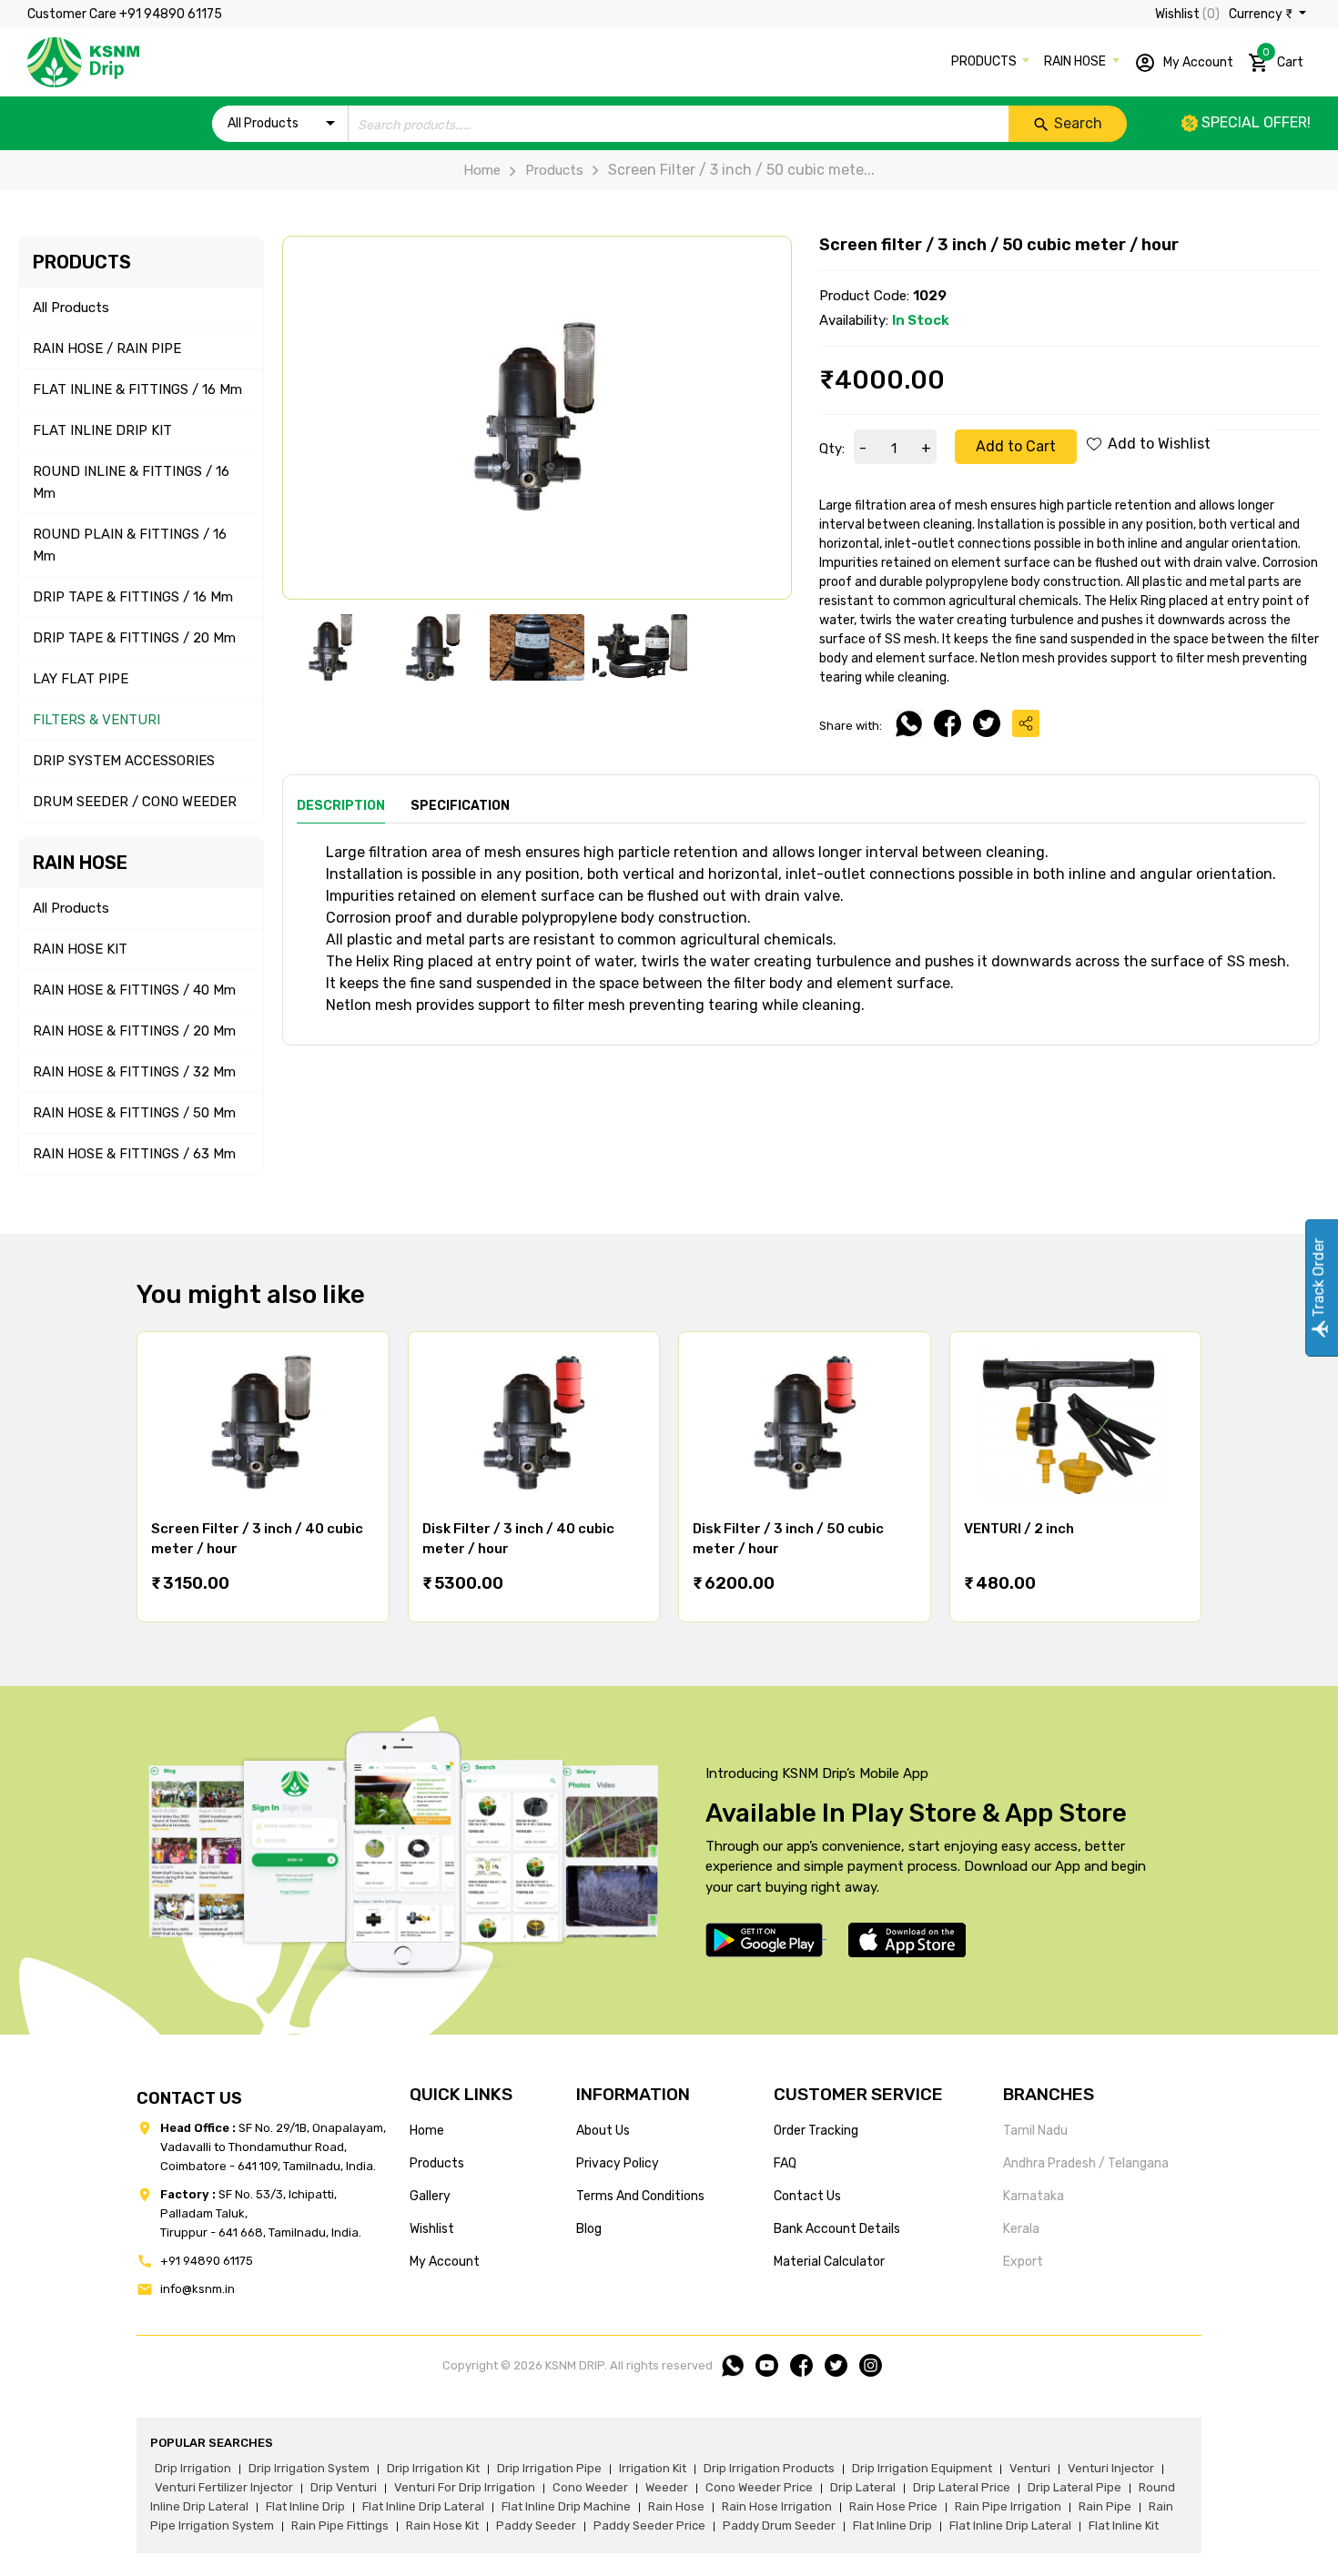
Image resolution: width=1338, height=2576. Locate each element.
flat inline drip (305, 2506)
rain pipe (1105, 2506)
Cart (1283, 58)
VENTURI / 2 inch (1019, 1529)
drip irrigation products (769, 2468)
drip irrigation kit (433, 2468)
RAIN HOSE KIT (80, 949)
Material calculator (829, 2262)
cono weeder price (759, 2487)
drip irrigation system (309, 2468)
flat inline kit (1124, 2525)
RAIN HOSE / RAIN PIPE (107, 349)
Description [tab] (341, 806)
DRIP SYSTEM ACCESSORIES (124, 761)
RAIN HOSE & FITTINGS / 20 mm (134, 1031)
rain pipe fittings (340, 2525)
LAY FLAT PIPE (81, 679)
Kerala (1021, 2229)
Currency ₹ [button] (1262, 14)
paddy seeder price (649, 2525)
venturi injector (1111, 2468)
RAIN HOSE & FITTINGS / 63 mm (134, 1154)
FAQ (785, 2163)
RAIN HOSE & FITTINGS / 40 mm (134, 990)
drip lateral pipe (1074, 2487)
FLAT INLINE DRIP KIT (102, 430)
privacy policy (618, 2163)
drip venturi (344, 2487)
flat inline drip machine (566, 2506)
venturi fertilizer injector (224, 2487)
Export (1023, 2262)
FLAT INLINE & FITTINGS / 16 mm (137, 389)
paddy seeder (536, 2525)
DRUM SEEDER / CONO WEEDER (135, 802)
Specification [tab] (460, 806)
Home (482, 170)
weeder (667, 2487)
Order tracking (816, 2131)
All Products (71, 308)
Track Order (1318, 1280)
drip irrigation (193, 2468)
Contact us (807, 2196)
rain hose (676, 2506)
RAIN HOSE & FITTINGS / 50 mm (134, 1113)
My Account (1197, 61)
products (437, 2163)
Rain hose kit (442, 2525)
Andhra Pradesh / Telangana (1086, 2163)
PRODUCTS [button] (985, 61)
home (427, 2131)
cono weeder (590, 2487)
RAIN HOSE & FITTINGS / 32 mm (134, 1072)
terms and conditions (640, 2196)
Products (554, 170)
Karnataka (1034, 2196)
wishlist (432, 2229)
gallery (430, 2196)
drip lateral (863, 2487)
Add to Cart (1016, 446)
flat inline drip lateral (423, 2506)
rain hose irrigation (777, 2506)
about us (603, 2131)
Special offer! (1254, 122)
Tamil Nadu (1035, 2131)
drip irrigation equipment (922, 2468)
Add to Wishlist (1157, 444)
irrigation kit (653, 2468)
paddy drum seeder (779, 2525)
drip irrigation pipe (549, 2468)
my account (445, 2262)
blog (589, 2229)
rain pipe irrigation (1008, 2506)
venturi (1030, 2468)
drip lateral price (962, 2487)
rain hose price (893, 2506)
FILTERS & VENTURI (96, 720)
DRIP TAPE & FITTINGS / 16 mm (133, 597)
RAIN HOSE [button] (1076, 61)
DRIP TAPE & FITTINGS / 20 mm (134, 638)
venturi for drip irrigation (465, 2487)
